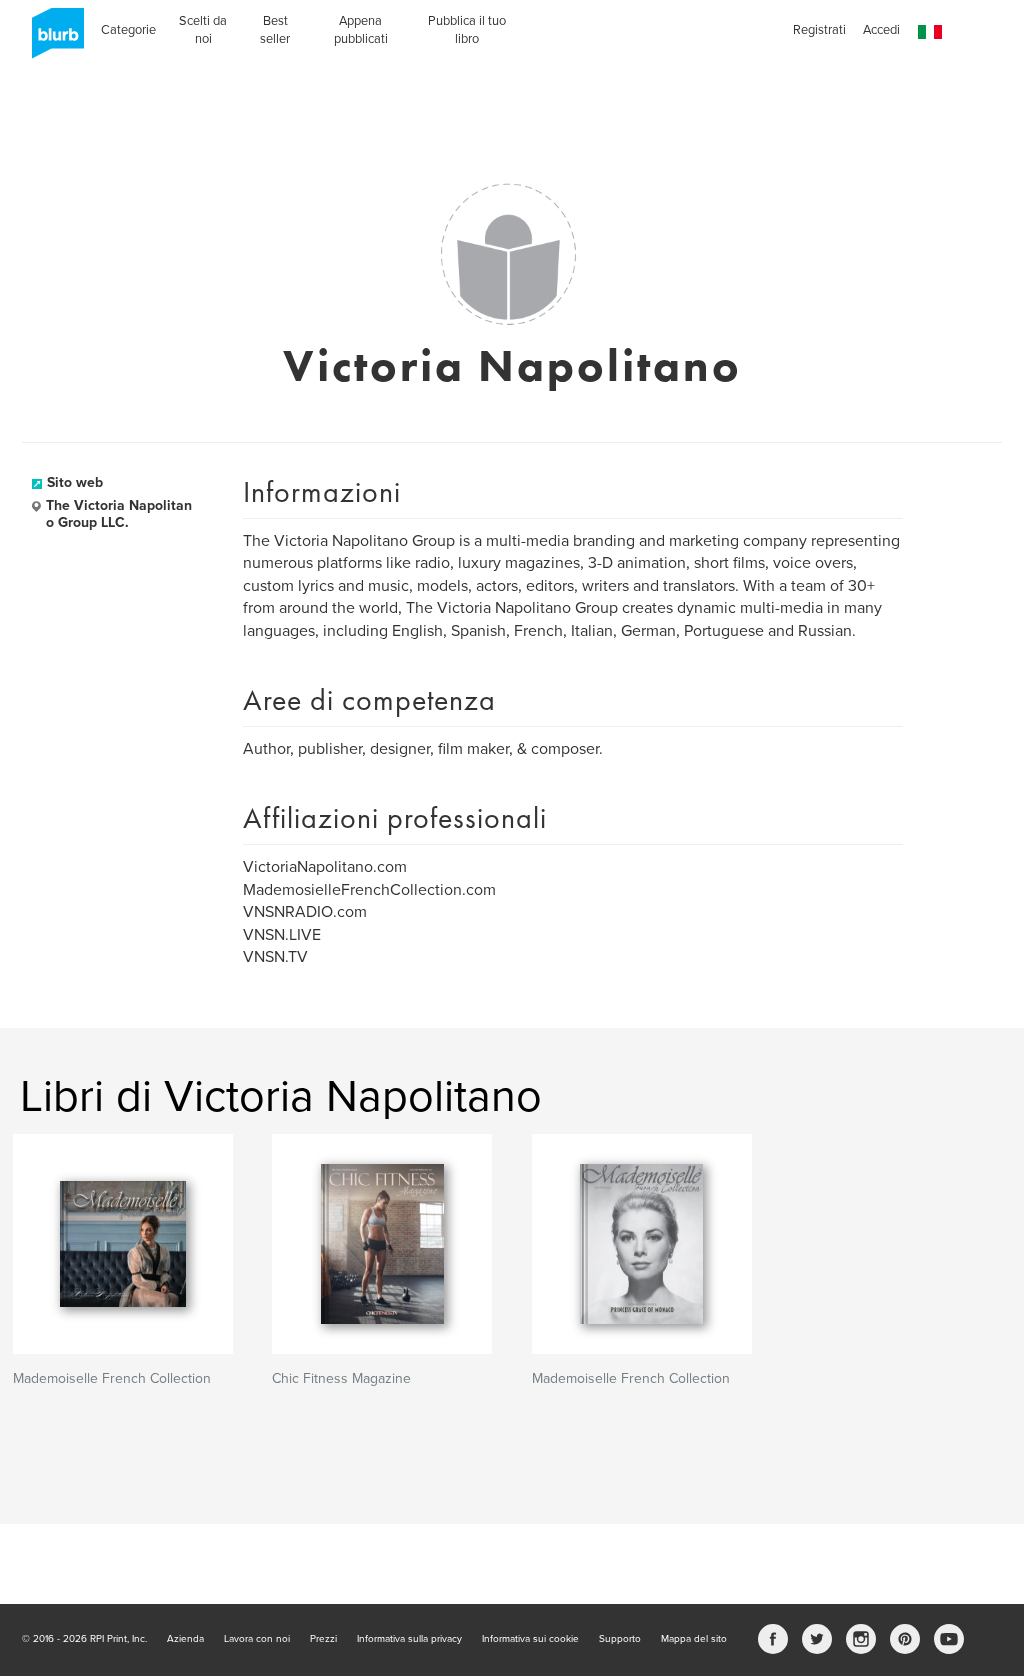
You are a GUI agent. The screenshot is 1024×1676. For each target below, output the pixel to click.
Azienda (185, 1639)
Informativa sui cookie (530, 1639)
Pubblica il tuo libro (467, 30)
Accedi (881, 30)
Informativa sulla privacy (409, 1639)
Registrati (819, 30)
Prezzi (323, 1639)
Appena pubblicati (361, 30)
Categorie (128, 30)
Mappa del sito (694, 1639)
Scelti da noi (203, 30)
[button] (930, 32)
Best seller (275, 30)
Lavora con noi (257, 1639)
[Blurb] (52, 40)
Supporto (620, 1639)
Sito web (75, 482)
